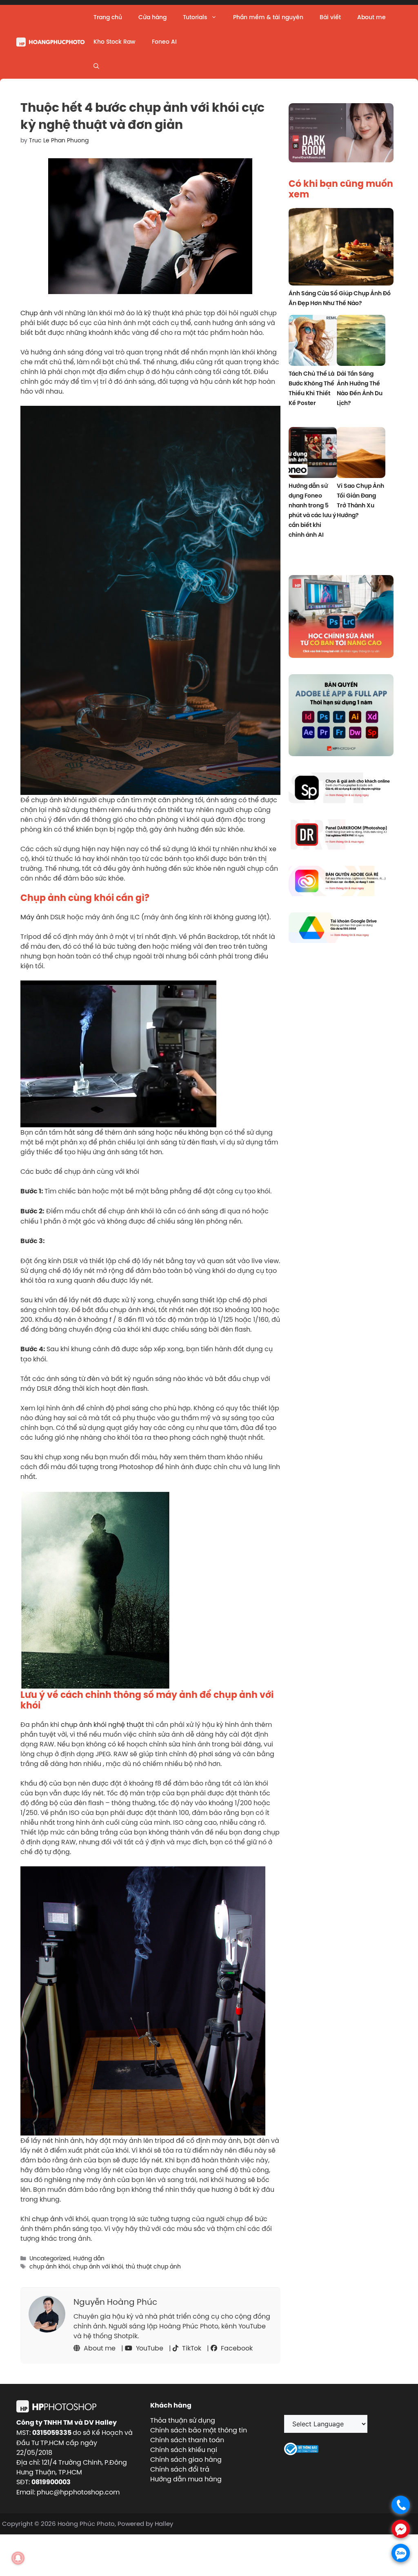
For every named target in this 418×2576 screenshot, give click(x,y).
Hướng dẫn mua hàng (186, 2479)
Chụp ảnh (37, 313)
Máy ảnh (34, 917)
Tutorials (195, 17)
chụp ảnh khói (50, 2266)
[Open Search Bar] (96, 66)
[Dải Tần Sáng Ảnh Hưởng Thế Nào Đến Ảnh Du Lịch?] (361, 342)
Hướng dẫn (89, 2258)
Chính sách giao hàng (186, 2459)
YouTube (149, 2348)
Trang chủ (108, 17)
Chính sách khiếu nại (184, 2450)
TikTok (191, 2348)
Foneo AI (164, 42)
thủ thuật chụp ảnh (153, 2266)
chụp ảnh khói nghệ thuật (102, 1724)
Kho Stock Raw (115, 42)
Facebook (236, 2348)
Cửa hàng (152, 17)
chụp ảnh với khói (98, 2266)
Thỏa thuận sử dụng (183, 2420)
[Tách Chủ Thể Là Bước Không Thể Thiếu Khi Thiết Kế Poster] (313, 342)
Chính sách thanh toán (187, 2440)
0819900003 (51, 2482)
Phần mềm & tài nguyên (268, 17)
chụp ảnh (47, 2219)
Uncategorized (50, 2258)
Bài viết (330, 17)
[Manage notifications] (18, 2558)
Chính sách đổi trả (180, 2469)
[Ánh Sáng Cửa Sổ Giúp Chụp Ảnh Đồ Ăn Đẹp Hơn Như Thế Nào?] (341, 248)
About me (371, 17)
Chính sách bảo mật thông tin (199, 2430)
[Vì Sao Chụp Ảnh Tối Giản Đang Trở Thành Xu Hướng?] (361, 454)
